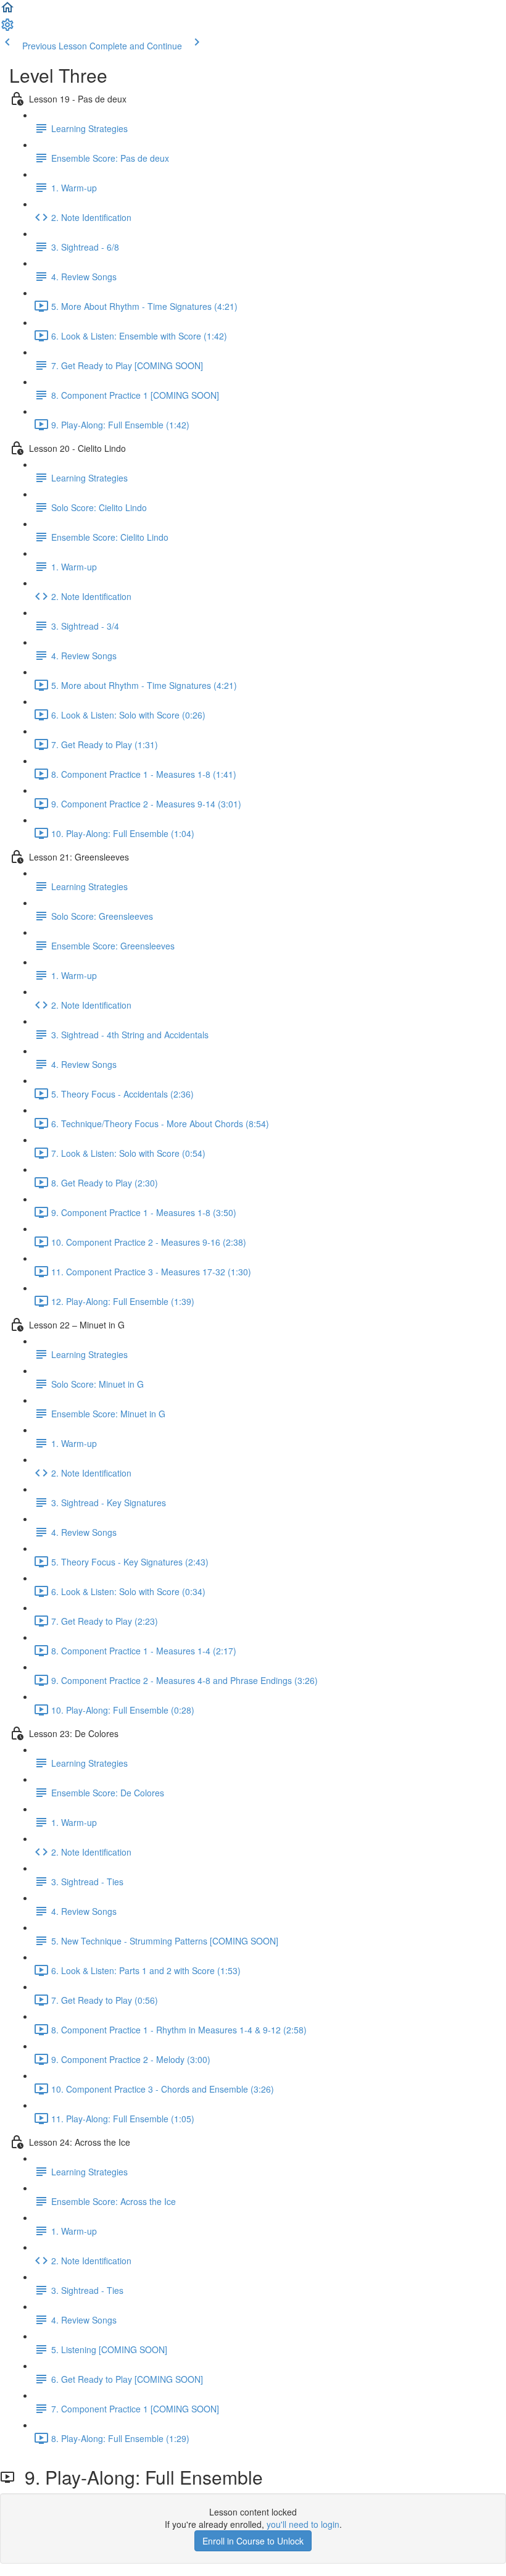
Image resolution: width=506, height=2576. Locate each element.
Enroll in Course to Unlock (253, 2541)
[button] (7, 11)
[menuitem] (7, 28)
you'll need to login (303, 2524)
